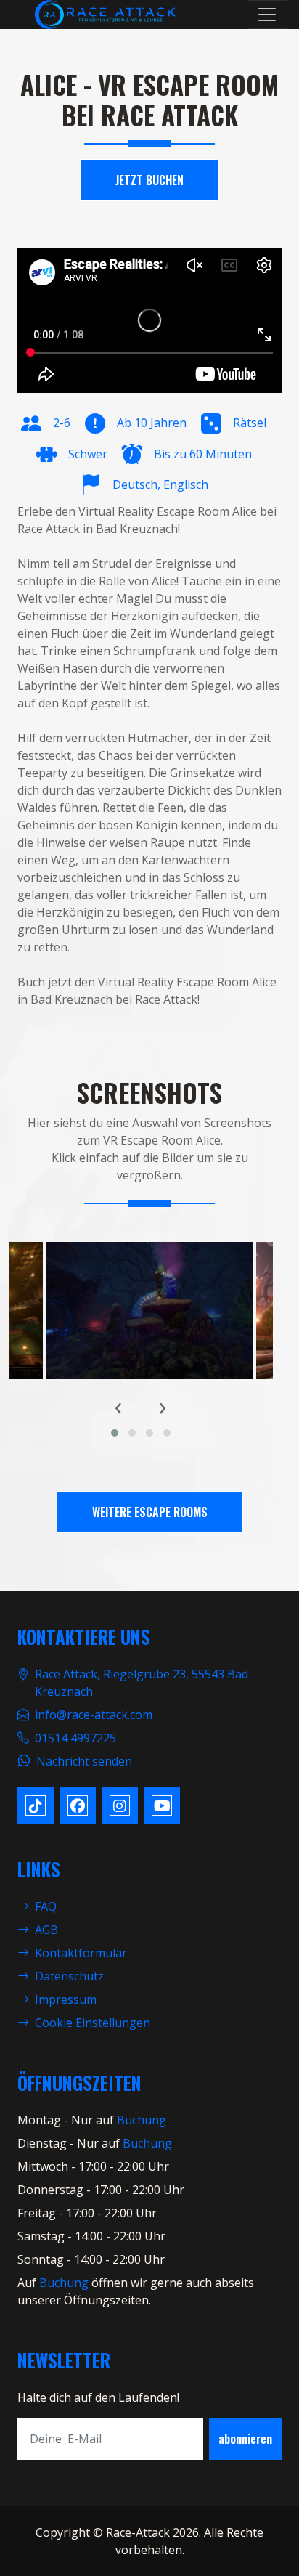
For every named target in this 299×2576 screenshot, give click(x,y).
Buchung (142, 2120)
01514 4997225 (75, 1738)
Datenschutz (69, 1976)
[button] (115, 1433)
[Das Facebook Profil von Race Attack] (78, 1805)
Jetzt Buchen (149, 180)
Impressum (66, 1999)
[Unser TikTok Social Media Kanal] (36, 1805)
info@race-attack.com (94, 1715)
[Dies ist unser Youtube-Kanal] (162, 1805)
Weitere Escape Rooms (150, 1512)
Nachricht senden (84, 1761)
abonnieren (245, 2439)
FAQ (46, 1906)
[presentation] (119, 1406)
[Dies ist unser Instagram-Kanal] (120, 1805)
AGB (46, 1930)
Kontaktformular (81, 1953)
